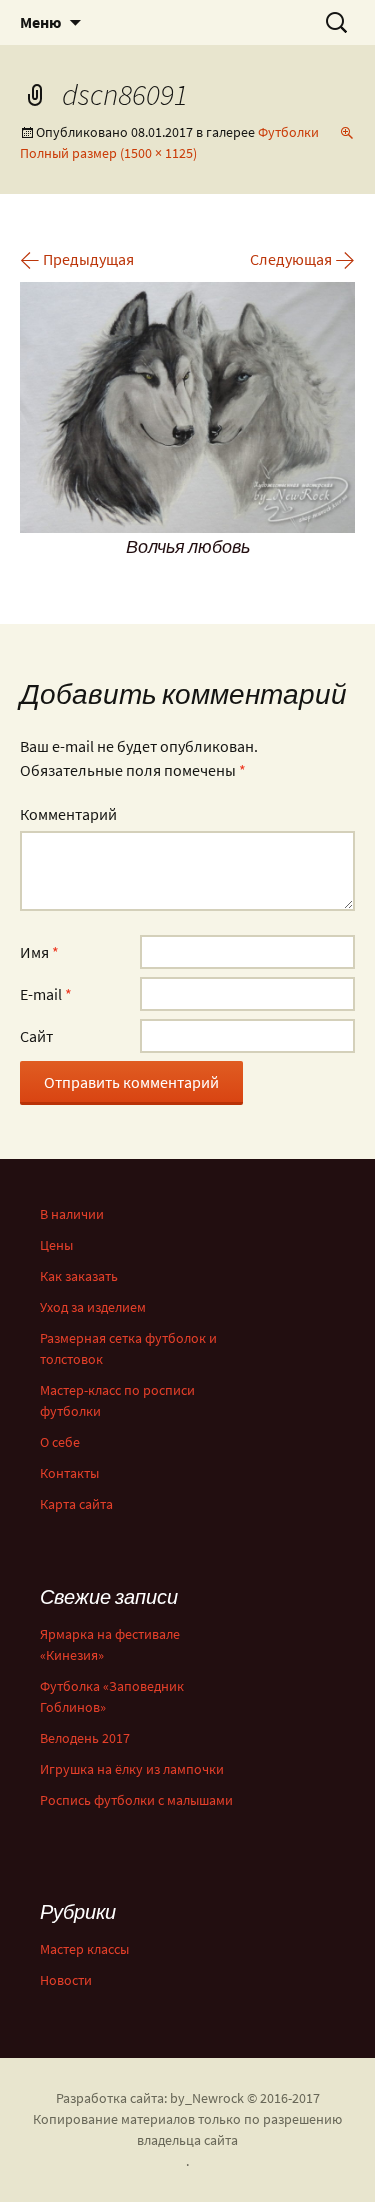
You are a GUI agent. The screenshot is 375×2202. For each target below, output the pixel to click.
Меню (40, 22)
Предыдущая (77, 259)
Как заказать (79, 1276)
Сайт (36, 1036)
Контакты (69, 1473)
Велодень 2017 (85, 1738)
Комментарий (68, 814)
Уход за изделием (93, 1307)
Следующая (302, 259)
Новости (66, 1980)
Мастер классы (84, 1949)
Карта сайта (76, 1504)
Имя (39, 952)
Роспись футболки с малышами (136, 1800)
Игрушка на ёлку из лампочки (132, 1769)
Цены (56, 1245)
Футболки (288, 132)
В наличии (72, 1214)
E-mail (46, 994)
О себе (60, 1442)
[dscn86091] (187, 405)
